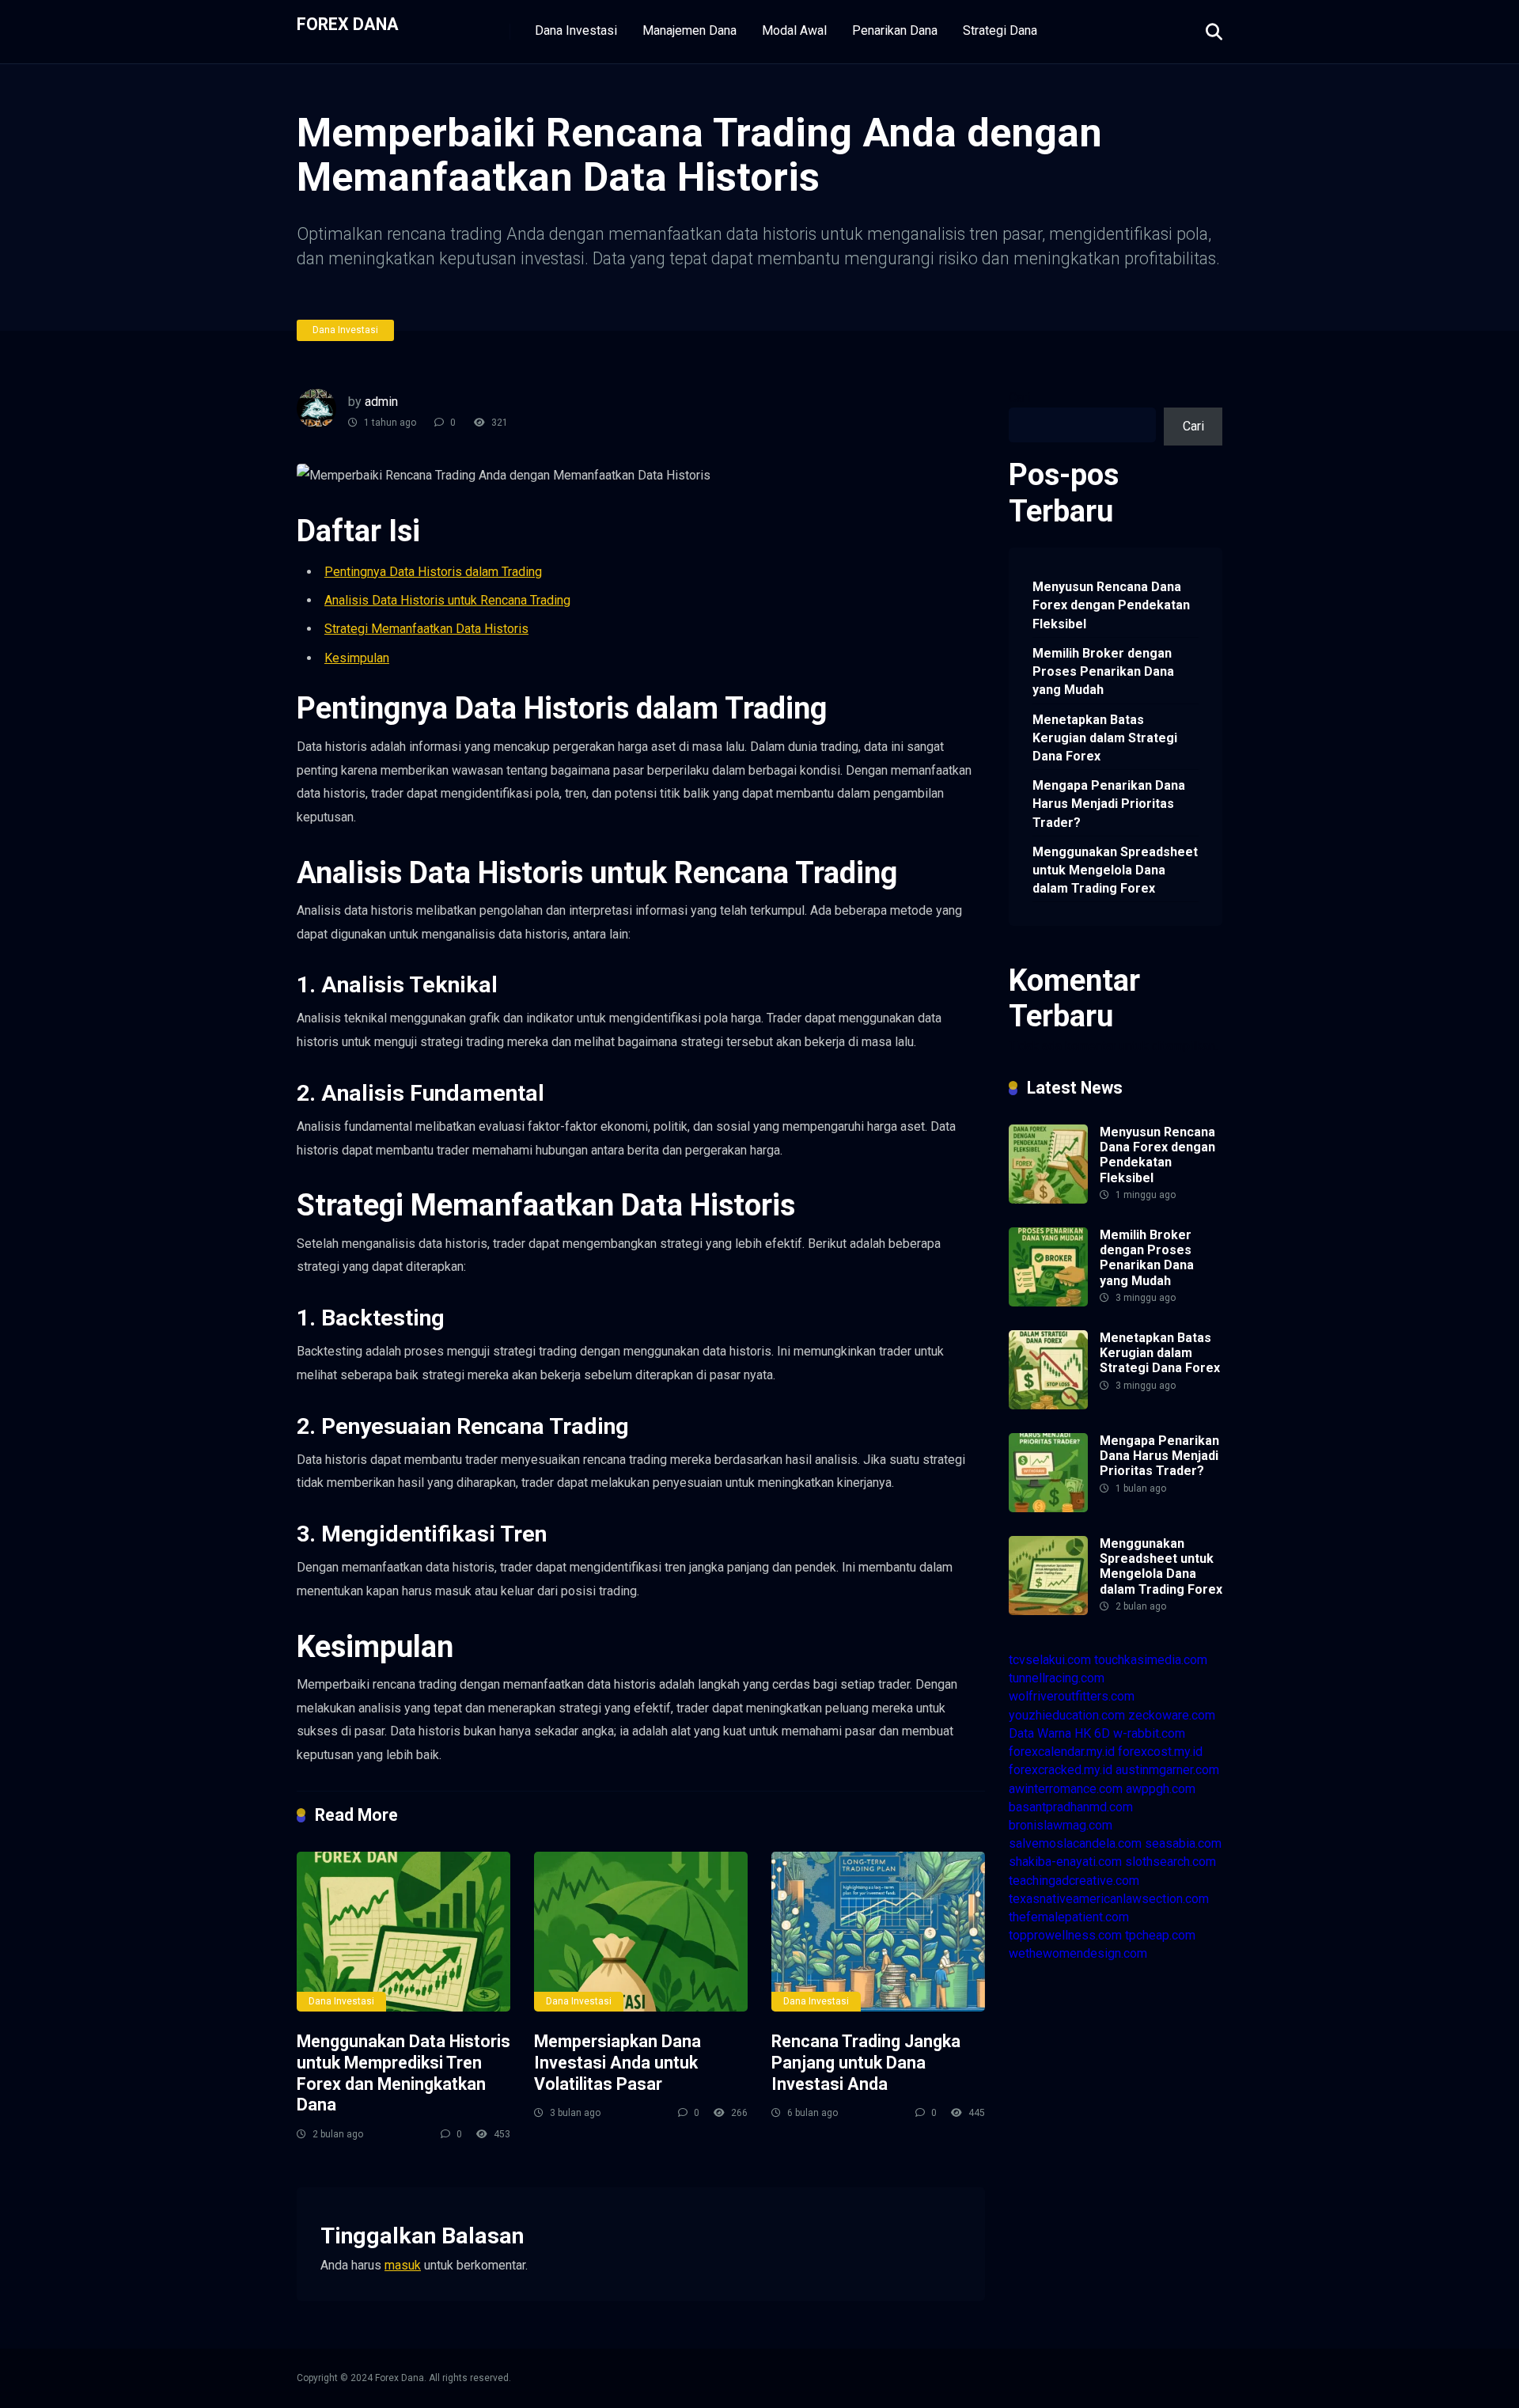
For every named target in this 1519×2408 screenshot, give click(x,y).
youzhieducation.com (1067, 1715)
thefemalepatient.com (1069, 1917)
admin (381, 402)
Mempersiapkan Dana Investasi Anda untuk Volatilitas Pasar (617, 2062)
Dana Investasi (576, 30)
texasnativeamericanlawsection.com (1109, 1899)
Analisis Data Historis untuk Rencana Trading (447, 600)
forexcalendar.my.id (1062, 1752)
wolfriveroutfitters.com (1072, 1696)
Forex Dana (348, 23)
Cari (1019, 398)
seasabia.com (1183, 1843)
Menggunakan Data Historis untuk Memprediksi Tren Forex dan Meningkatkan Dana (403, 2073)
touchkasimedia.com (1151, 1660)
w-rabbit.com (1149, 1733)
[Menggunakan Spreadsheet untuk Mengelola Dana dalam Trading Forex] (1048, 1611)
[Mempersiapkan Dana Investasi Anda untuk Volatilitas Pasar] (641, 1932)
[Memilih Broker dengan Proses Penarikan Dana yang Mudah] (1048, 1302)
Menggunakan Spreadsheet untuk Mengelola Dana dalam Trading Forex (1115, 870)
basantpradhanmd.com (1071, 1807)
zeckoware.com (1172, 1715)
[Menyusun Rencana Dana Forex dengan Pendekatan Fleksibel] (1048, 1199)
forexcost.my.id (1160, 1752)
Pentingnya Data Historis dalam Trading (433, 572)
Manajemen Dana (689, 30)
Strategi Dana (1000, 30)
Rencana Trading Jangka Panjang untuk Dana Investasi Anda (866, 2062)
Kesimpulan (357, 658)
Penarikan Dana (895, 30)
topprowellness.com (1065, 1935)
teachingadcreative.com (1074, 1881)
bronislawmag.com (1061, 1825)
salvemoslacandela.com (1075, 1843)
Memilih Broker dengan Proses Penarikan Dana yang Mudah (1103, 671)
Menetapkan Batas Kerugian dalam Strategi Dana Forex (1105, 738)
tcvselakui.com (1050, 1660)
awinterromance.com (1066, 1789)
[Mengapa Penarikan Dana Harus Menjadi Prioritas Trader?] (1048, 1508)
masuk (403, 2265)
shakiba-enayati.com (1065, 1862)
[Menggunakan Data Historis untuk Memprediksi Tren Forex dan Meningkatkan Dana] (403, 1932)
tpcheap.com (1160, 1935)
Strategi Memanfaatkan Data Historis (426, 629)
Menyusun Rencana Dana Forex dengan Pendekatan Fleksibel (1111, 605)
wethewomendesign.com (1078, 1953)
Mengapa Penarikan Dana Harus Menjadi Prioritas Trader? (1109, 804)
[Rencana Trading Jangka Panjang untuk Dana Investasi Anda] (878, 1932)
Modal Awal (794, 30)
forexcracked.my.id (1061, 1770)
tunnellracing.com (1057, 1678)
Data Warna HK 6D (1059, 1733)
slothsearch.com (1171, 1862)
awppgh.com (1161, 1789)
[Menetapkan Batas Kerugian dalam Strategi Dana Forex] (1048, 1405)
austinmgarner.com (1167, 1770)
